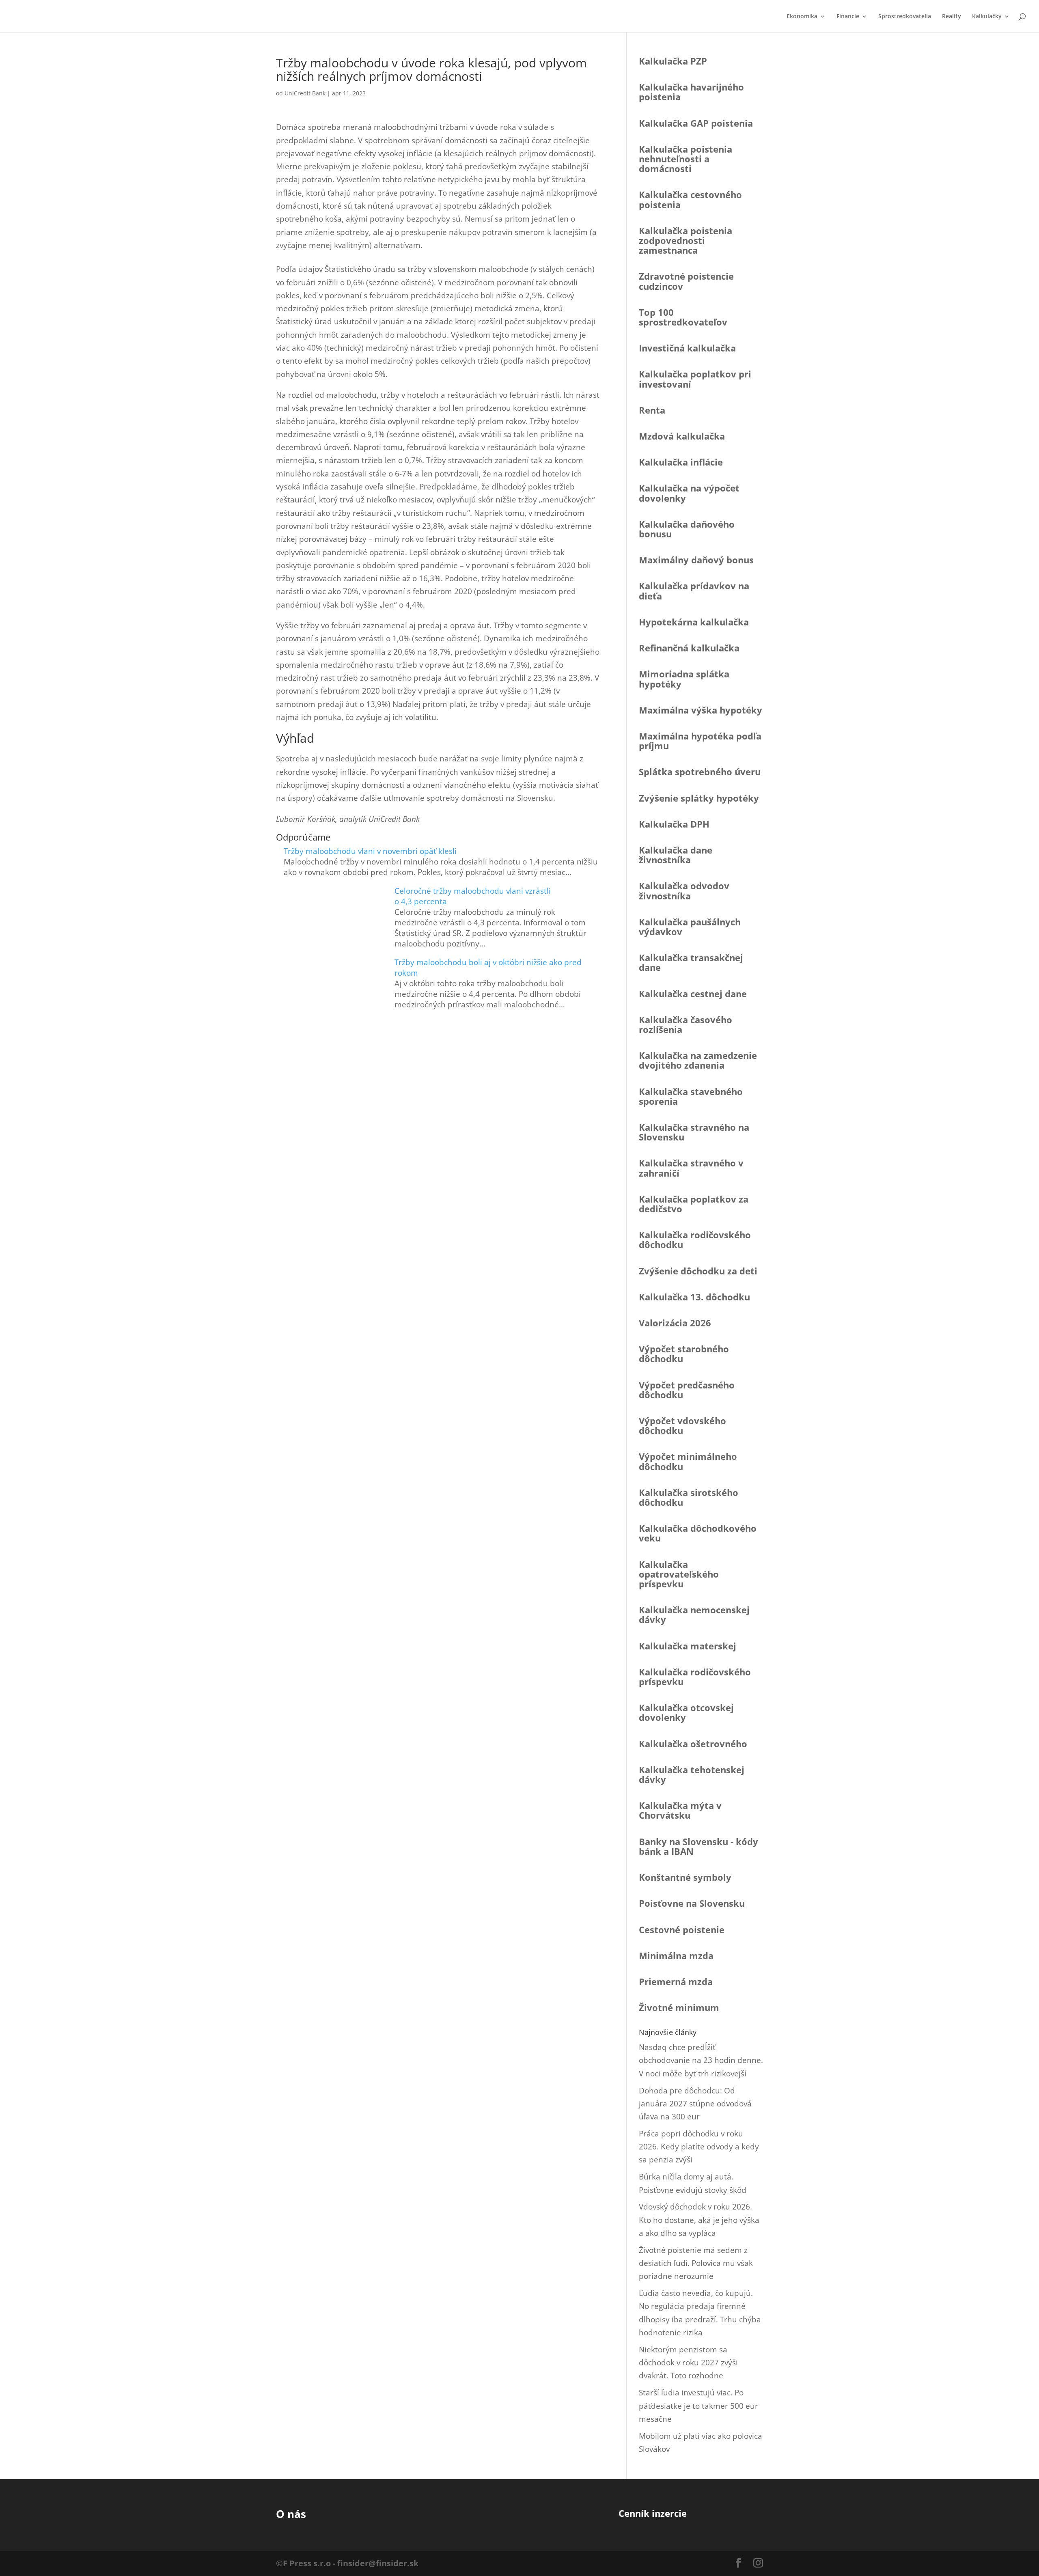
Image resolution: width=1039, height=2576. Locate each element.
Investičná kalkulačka (687, 348)
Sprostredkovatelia (905, 17)
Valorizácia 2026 (675, 1323)
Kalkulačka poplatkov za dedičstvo (694, 1204)
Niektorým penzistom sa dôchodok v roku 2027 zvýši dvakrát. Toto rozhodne (688, 2363)
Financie (848, 17)
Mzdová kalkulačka (682, 436)
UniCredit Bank (305, 93)
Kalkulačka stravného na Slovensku (694, 1132)
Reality (952, 17)
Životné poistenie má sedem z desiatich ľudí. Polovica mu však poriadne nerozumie (696, 2263)
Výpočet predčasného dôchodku (687, 1390)
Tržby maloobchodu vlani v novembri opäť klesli (370, 851)
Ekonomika (802, 17)
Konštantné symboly (685, 1877)
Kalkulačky (987, 17)
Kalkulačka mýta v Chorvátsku (680, 1810)
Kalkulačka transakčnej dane (691, 962)
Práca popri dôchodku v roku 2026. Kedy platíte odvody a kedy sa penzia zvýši (699, 2147)
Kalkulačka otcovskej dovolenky (686, 1712)
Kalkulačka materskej (688, 1646)
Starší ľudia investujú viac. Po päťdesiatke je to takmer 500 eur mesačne (698, 2406)
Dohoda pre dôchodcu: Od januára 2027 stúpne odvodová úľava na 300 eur (695, 2104)
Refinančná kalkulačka (689, 648)
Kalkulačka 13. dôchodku (694, 1297)
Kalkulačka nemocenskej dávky (694, 1615)
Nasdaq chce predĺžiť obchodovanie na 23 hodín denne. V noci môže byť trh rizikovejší (701, 2060)
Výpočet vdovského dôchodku (682, 1425)
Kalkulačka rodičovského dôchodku (695, 1239)
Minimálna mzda (676, 1955)
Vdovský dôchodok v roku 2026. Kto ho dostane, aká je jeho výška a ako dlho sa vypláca (699, 2220)
